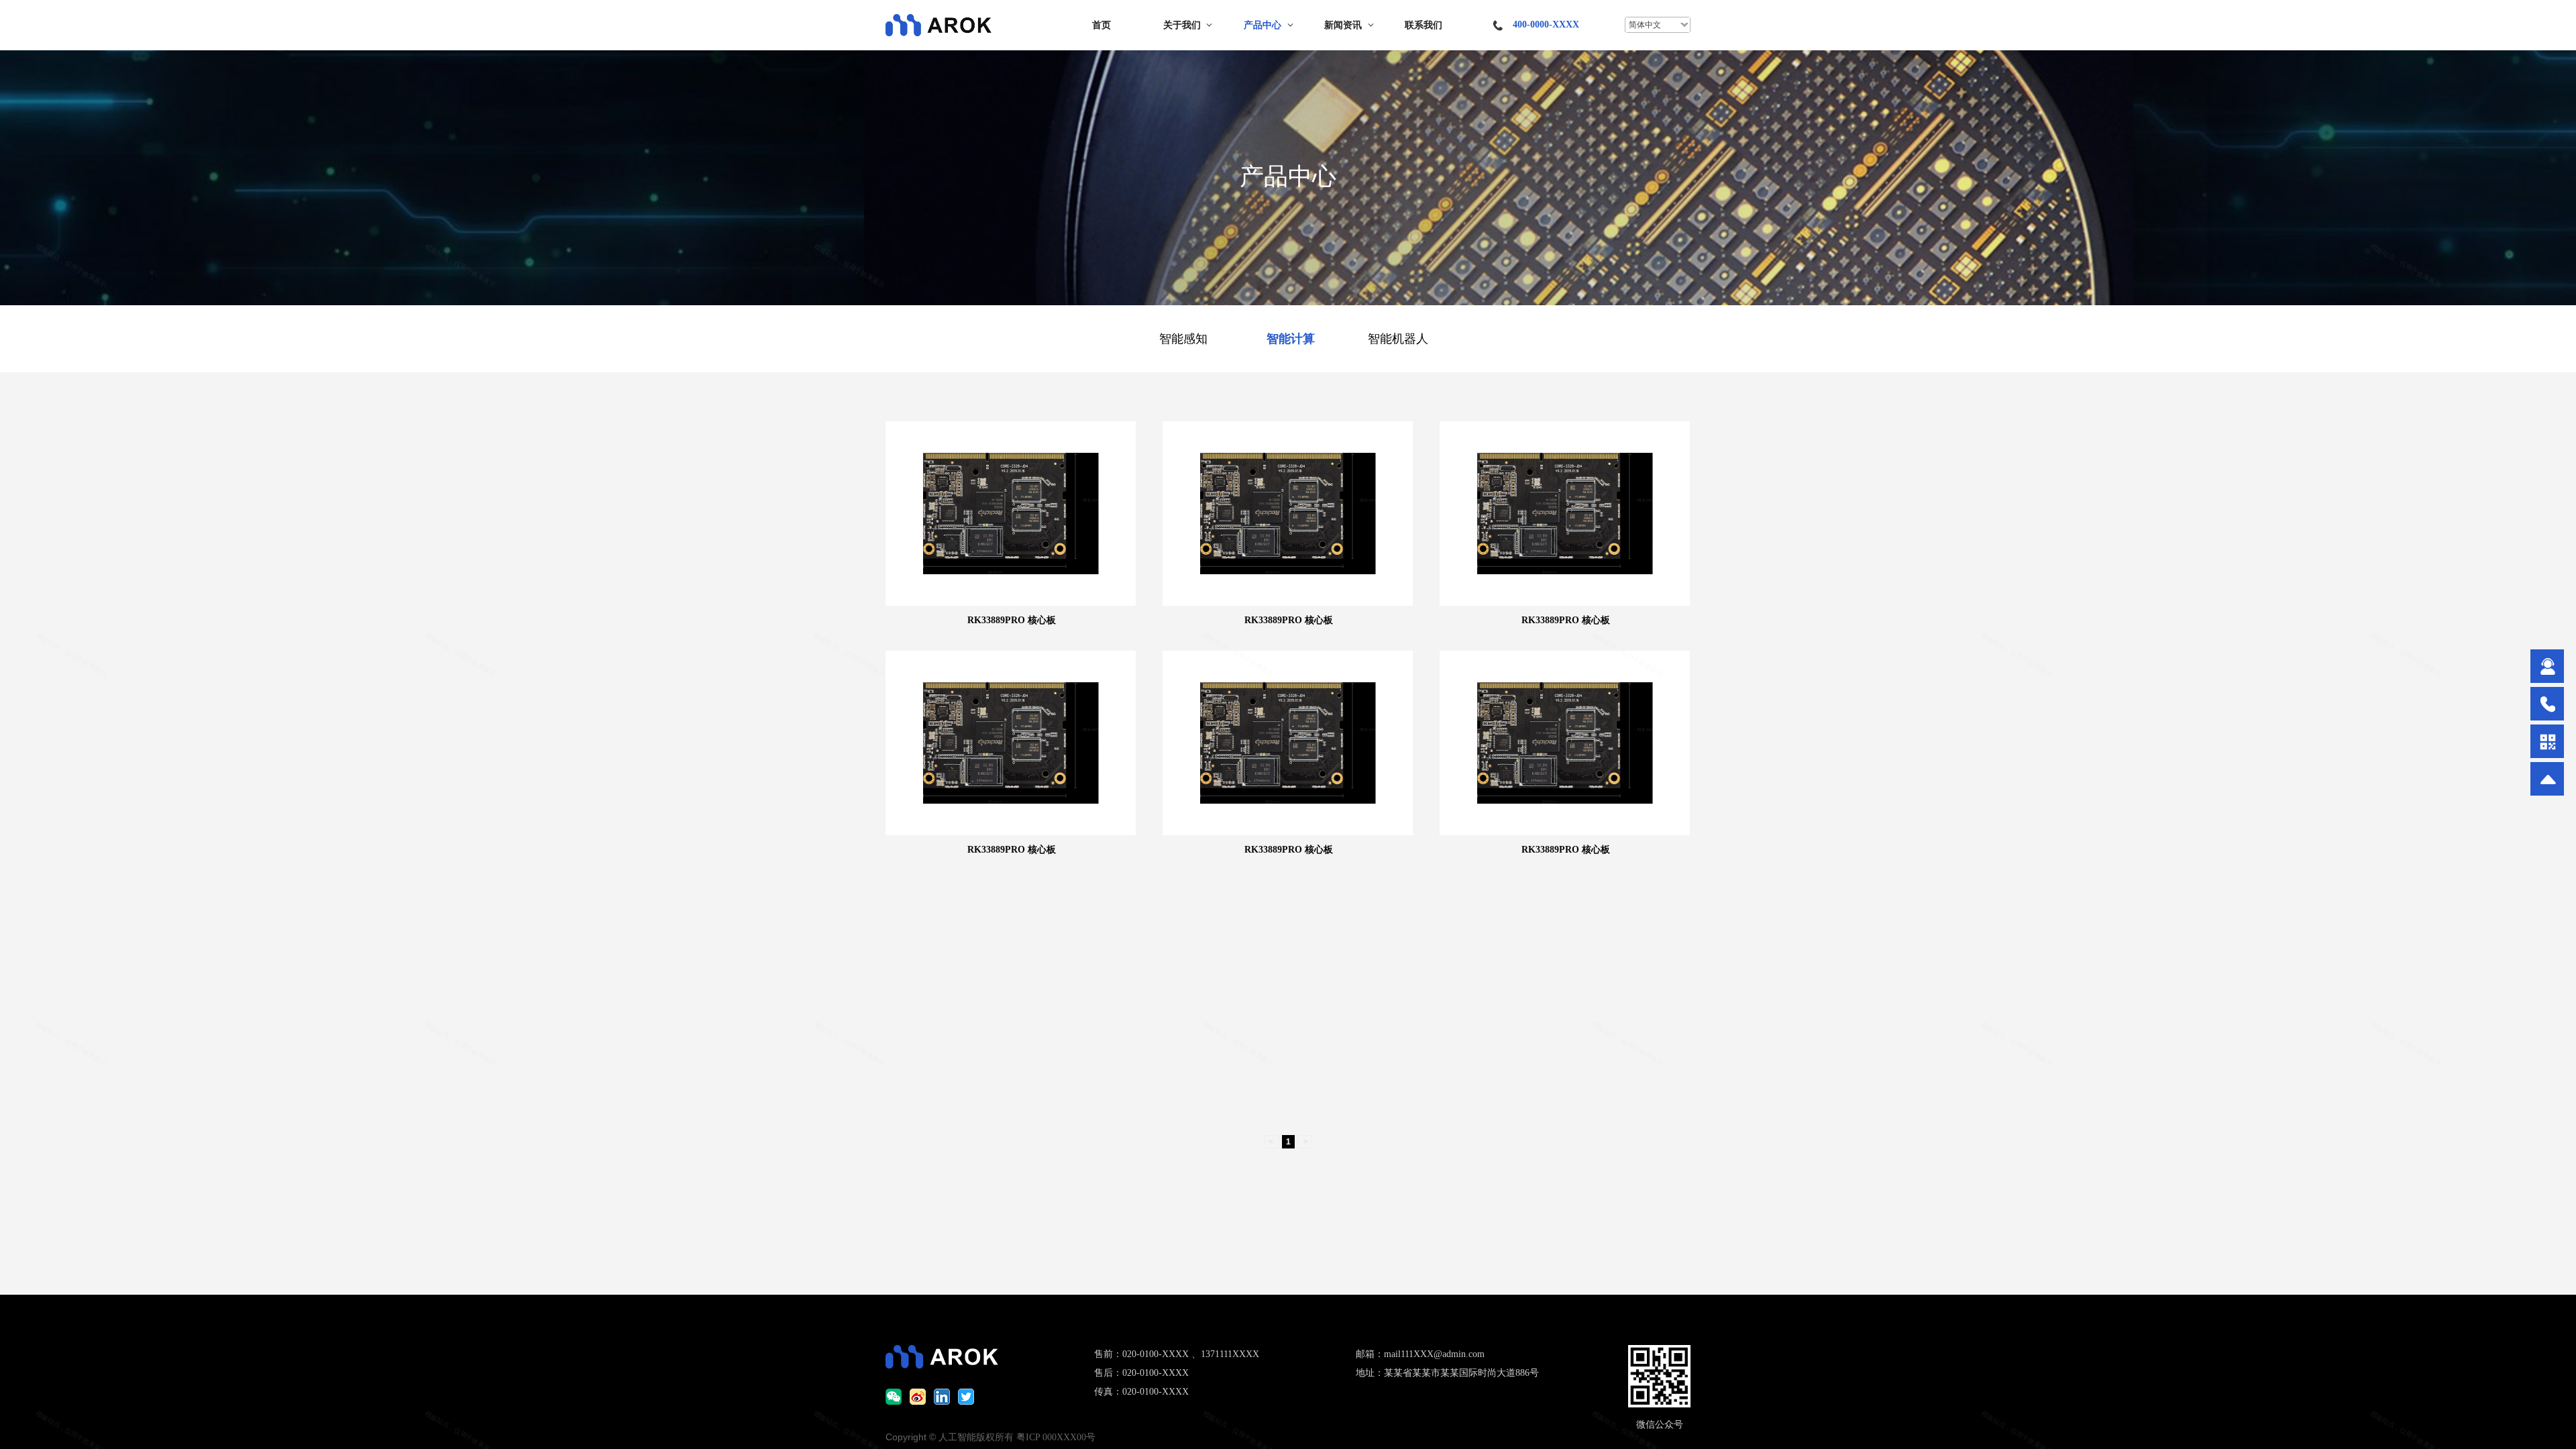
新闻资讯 (1343, 25)
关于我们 (1182, 25)
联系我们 (1424, 25)
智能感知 (1183, 339)
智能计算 (1291, 339)
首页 (1102, 25)
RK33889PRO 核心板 (1012, 620)
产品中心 (1263, 25)
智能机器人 (1398, 339)
